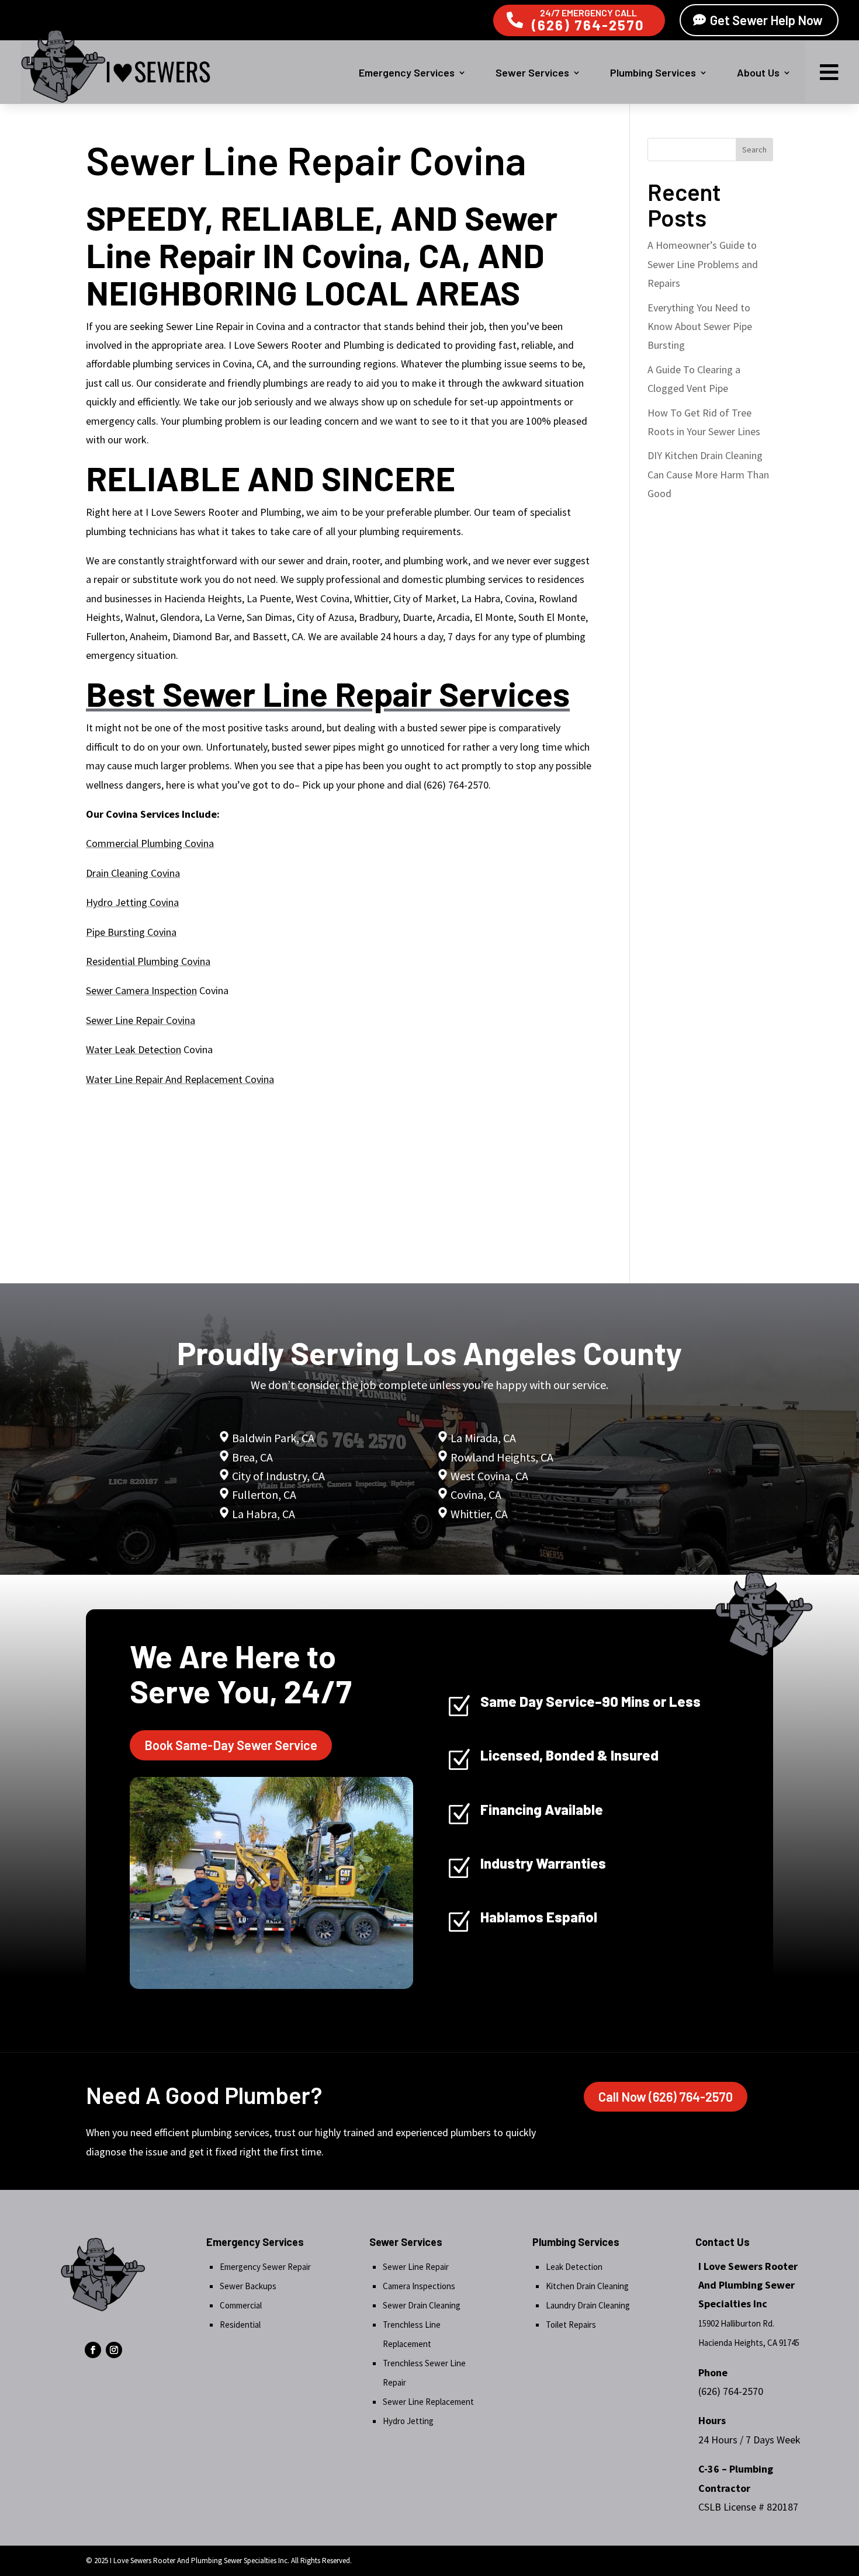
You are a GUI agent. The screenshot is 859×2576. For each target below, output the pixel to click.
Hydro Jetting (408, 2421)
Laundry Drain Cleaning (588, 2305)
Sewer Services (532, 72)
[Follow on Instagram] (114, 2350)
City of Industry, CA (278, 1476)
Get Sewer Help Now (766, 20)
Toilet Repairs (571, 2325)
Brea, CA (252, 1457)
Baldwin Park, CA (273, 1438)
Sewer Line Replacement (428, 2402)
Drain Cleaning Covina (133, 873)
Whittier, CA (479, 1514)
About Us (758, 72)
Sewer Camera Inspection (141, 990)
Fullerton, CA (264, 1494)
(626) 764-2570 (588, 25)
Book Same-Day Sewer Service (231, 1745)
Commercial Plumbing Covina (150, 843)
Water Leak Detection (134, 1049)
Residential (240, 2325)
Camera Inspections (419, 2286)
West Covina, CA (489, 1476)
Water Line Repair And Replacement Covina (180, 1079)
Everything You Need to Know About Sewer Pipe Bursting (700, 327)
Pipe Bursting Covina (131, 932)
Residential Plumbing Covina (148, 961)
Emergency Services (407, 72)
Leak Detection (574, 2267)
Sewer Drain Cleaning (422, 2305)
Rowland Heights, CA (502, 1457)
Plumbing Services (653, 72)
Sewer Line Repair (416, 2267)
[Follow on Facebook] (93, 2350)
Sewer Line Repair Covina (141, 1020)
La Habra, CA (262, 1514)
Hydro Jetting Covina (132, 902)
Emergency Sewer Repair (265, 2267)
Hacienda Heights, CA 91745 (749, 2343)
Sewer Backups (248, 2286)
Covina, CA (476, 1494)
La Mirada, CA (483, 1438)
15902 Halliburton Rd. (736, 2323)
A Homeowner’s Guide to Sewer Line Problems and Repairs (703, 264)
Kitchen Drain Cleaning (587, 2286)
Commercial (241, 2305)
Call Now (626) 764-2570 (666, 2096)
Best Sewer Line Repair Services (328, 693)
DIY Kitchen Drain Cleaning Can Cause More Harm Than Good (708, 474)
